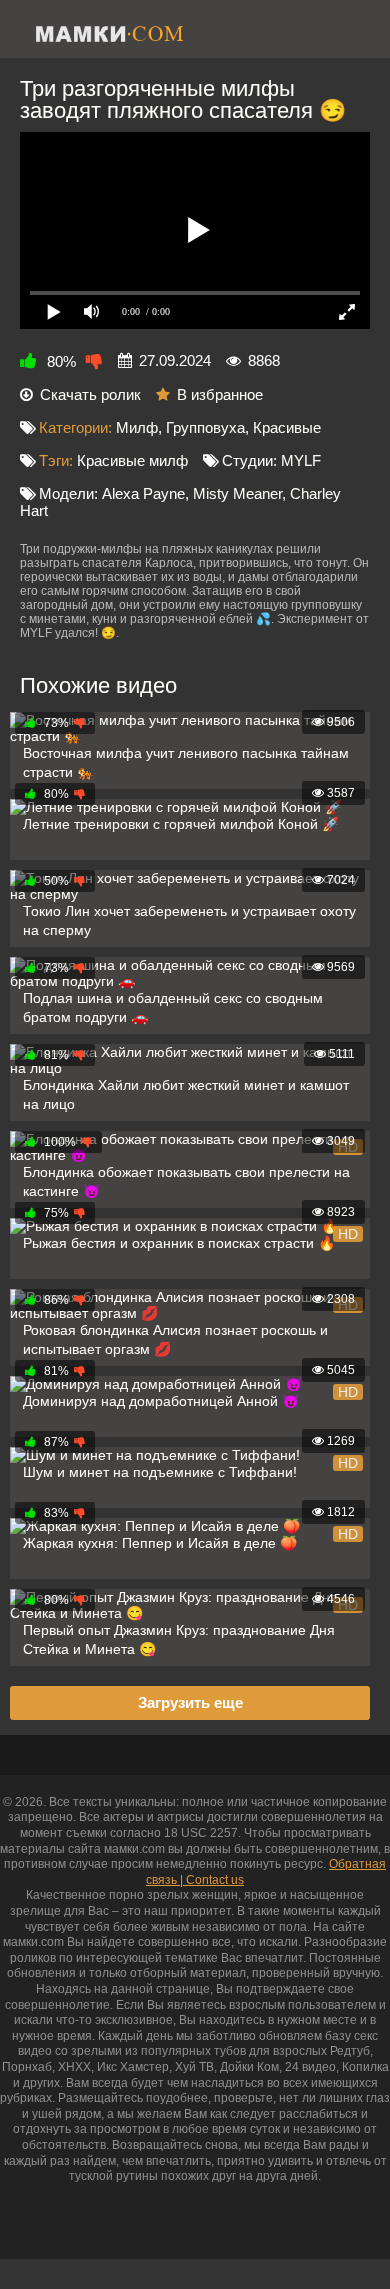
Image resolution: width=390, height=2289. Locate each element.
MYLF (301, 460)
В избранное (220, 394)
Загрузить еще (190, 1702)
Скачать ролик (90, 394)
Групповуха (205, 427)
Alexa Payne (143, 493)
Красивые (287, 427)
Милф (137, 427)
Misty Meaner (237, 493)
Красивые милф (132, 460)
